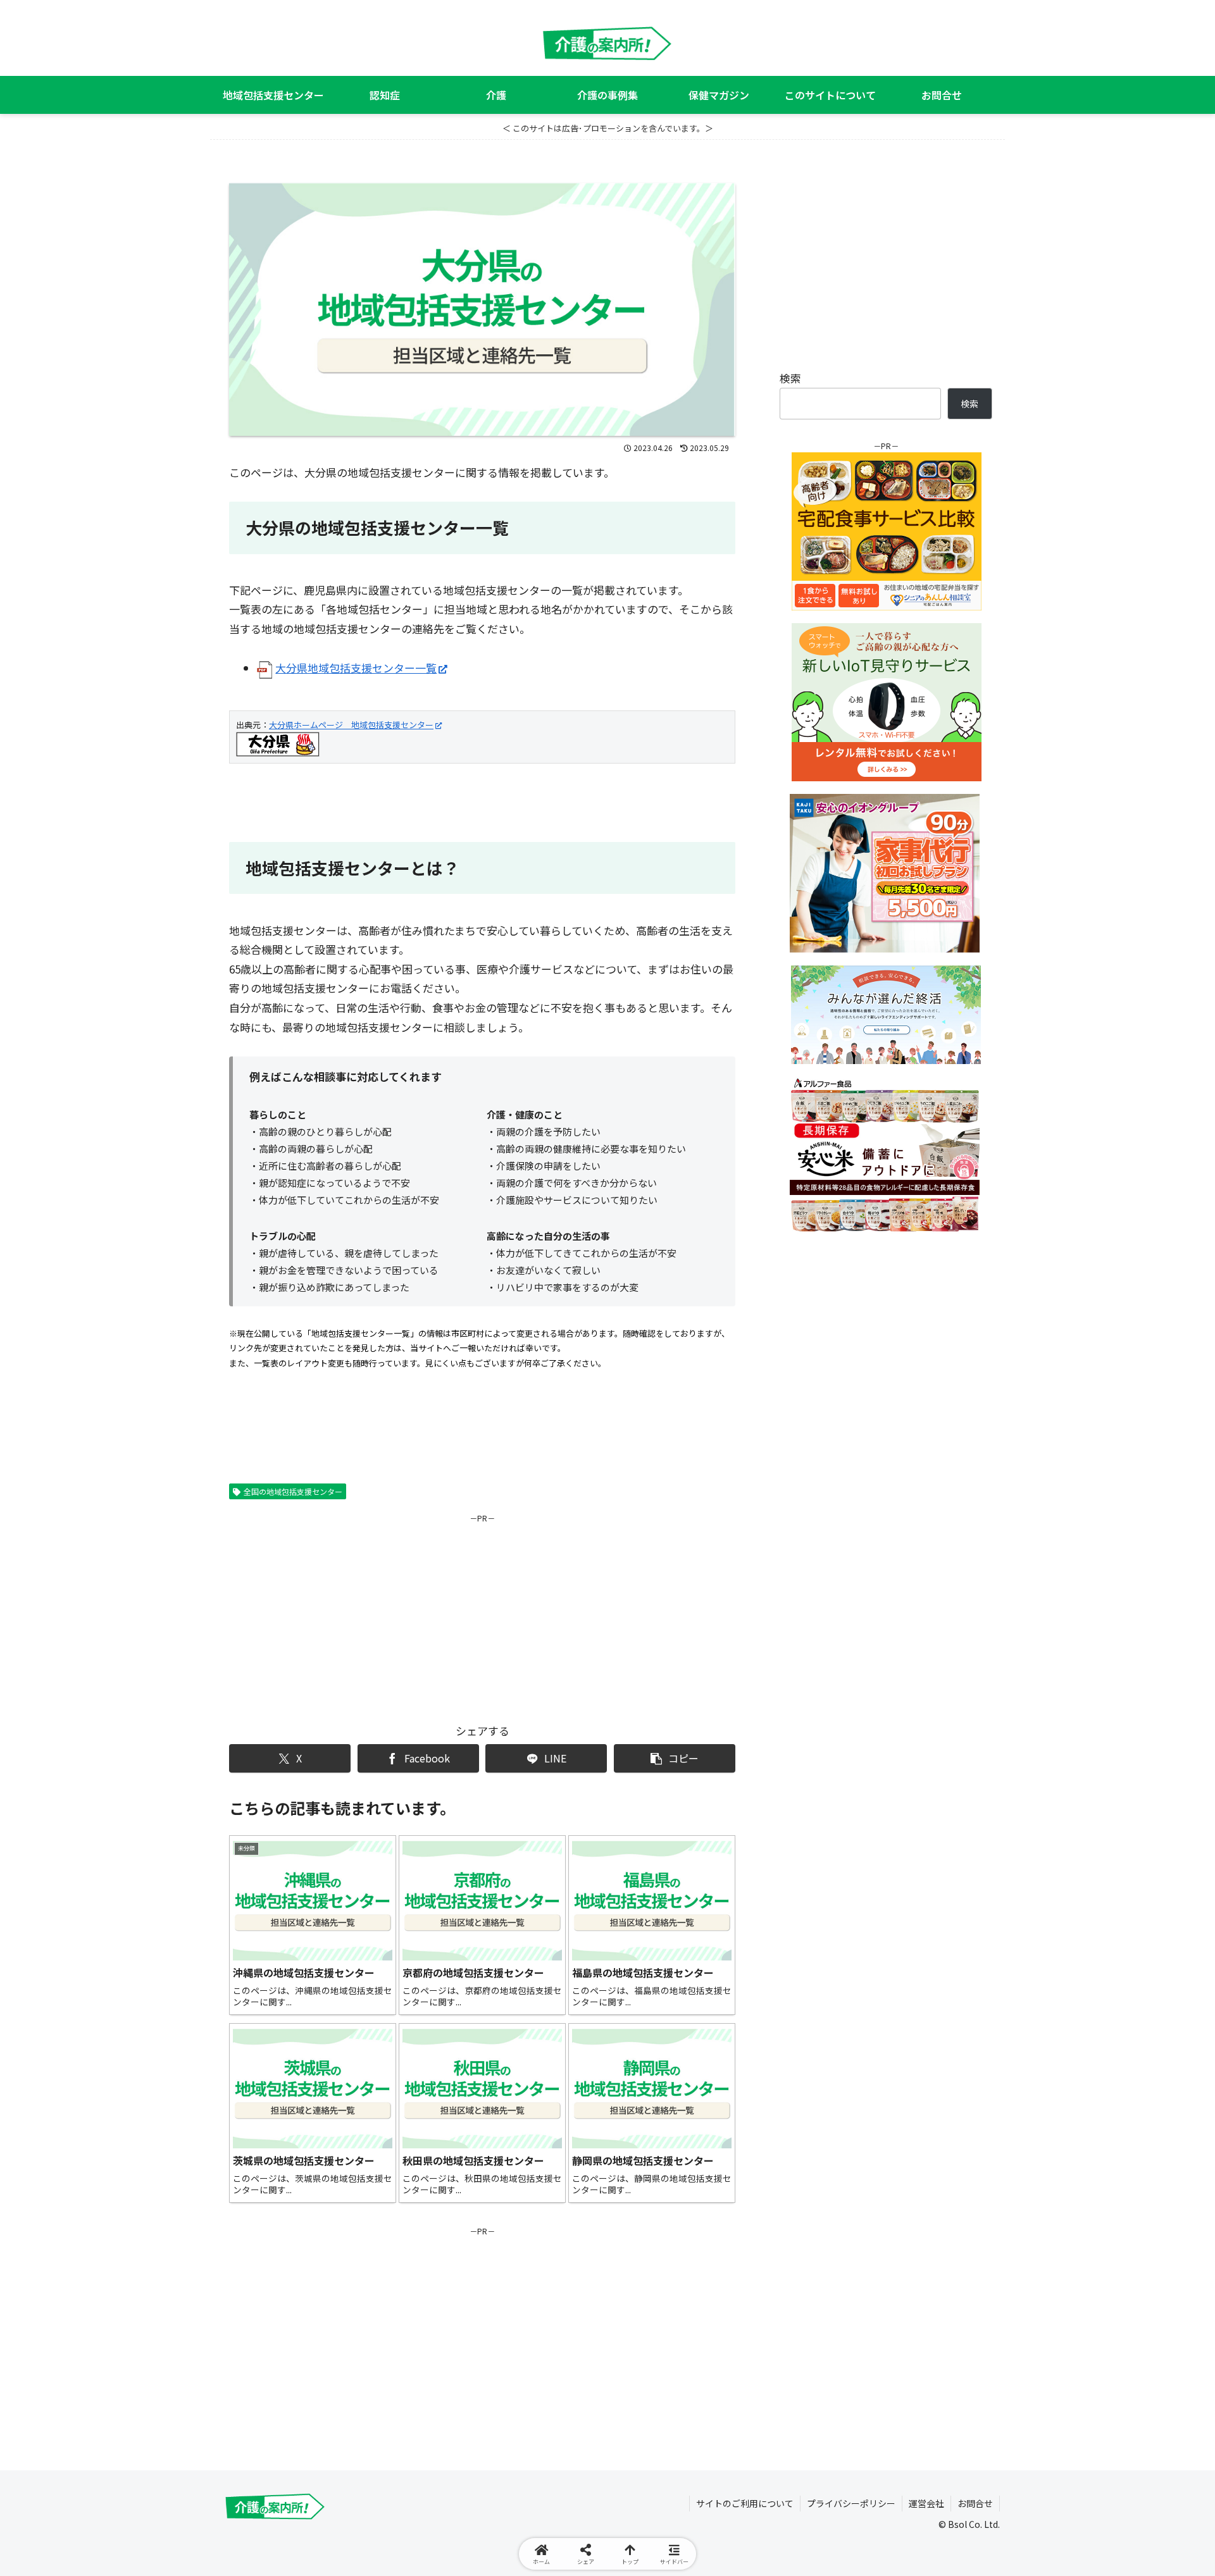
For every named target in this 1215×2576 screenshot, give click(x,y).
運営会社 (926, 2503)
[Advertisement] (356, 1614)
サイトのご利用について (745, 2503)
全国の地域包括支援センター (293, 1491)
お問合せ (975, 2503)
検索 (790, 378)
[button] (675, 1758)
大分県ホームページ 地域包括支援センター (351, 725)
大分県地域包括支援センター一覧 (356, 668)
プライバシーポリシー (851, 2503)
